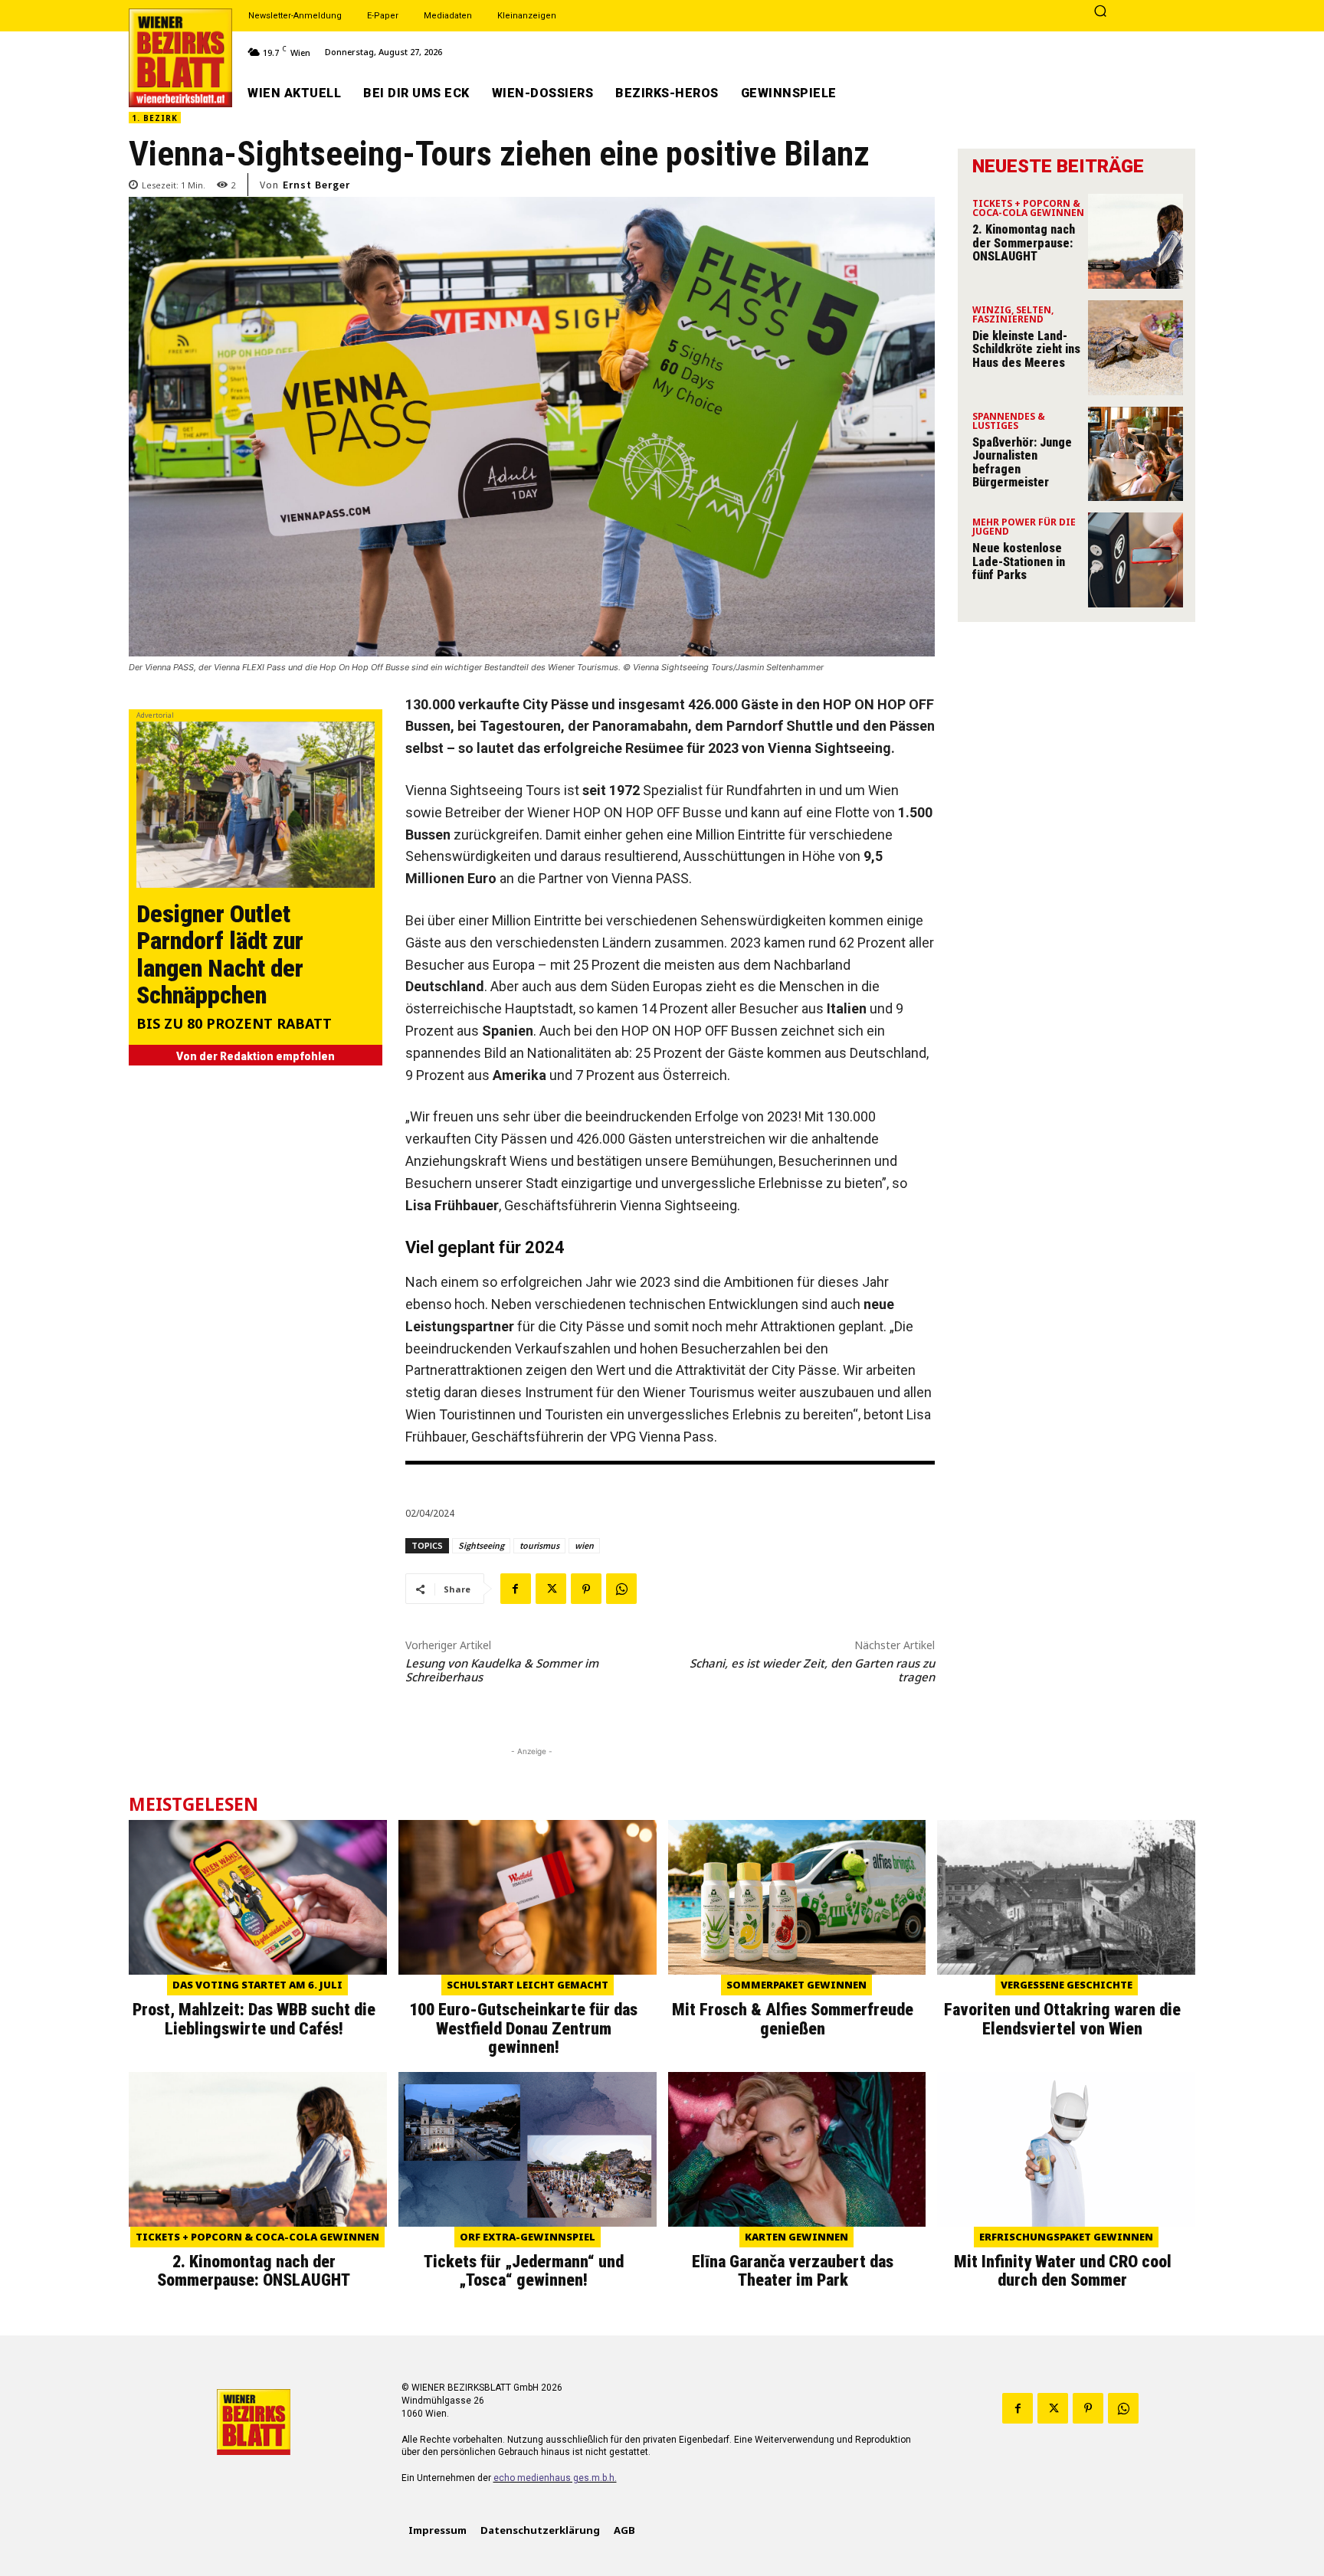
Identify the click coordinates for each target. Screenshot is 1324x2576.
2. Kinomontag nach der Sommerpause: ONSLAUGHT (1024, 243)
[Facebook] (516, 1589)
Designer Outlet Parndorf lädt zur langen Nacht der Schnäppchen (220, 954)
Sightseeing (481, 1545)
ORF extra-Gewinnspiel (528, 2237)
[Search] (1100, 12)
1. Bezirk (155, 118)
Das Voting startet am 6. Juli (257, 1985)
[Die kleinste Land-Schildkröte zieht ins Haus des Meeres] (1136, 348)
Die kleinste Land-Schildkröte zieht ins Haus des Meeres (1026, 349)
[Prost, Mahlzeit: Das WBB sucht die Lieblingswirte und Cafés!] (258, 1897)
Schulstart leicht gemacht (528, 1985)
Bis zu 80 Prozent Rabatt (234, 1025)
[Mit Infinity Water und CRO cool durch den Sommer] (1066, 2149)
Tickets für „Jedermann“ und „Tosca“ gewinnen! (524, 2271)
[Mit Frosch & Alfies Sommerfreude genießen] (797, 1897)
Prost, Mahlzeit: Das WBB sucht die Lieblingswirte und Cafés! (254, 2019)
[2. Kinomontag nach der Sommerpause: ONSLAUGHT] (1136, 241)
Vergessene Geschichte (1067, 1985)
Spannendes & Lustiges (1009, 422)
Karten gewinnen (796, 2237)
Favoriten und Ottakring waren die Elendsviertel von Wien (1062, 2019)
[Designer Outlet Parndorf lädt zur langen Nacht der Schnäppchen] (256, 805)
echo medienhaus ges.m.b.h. (555, 2478)
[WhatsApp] (621, 1589)
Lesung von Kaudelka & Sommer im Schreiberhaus (502, 1670)
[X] (551, 1589)
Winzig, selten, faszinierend (1013, 316)
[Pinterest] (586, 1589)
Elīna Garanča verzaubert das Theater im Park (793, 2271)
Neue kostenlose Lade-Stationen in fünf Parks (1019, 561)
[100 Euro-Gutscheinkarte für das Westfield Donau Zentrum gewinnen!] (528, 1897)
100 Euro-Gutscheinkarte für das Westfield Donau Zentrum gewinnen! (523, 2028)
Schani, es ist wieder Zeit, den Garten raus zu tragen (812, 1670)
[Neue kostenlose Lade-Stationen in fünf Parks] (1136, 560)
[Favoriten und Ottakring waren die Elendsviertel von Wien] (1066, 1897)
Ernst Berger (316, 185)
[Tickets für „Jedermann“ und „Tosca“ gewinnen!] (528, 2149)
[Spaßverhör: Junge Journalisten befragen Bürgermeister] (1136, 454)
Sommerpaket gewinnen (796, 1985)
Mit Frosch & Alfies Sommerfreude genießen (793, 2019)
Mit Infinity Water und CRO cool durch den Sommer (1063, 2271)
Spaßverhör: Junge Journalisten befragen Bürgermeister (1022, 463)
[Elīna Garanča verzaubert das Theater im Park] (797, 2149)
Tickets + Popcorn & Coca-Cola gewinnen (1028, 209)
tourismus (539, 1545)
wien (584, 1545)
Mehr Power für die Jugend (1024, 528)
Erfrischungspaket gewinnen (1066, 2237)
